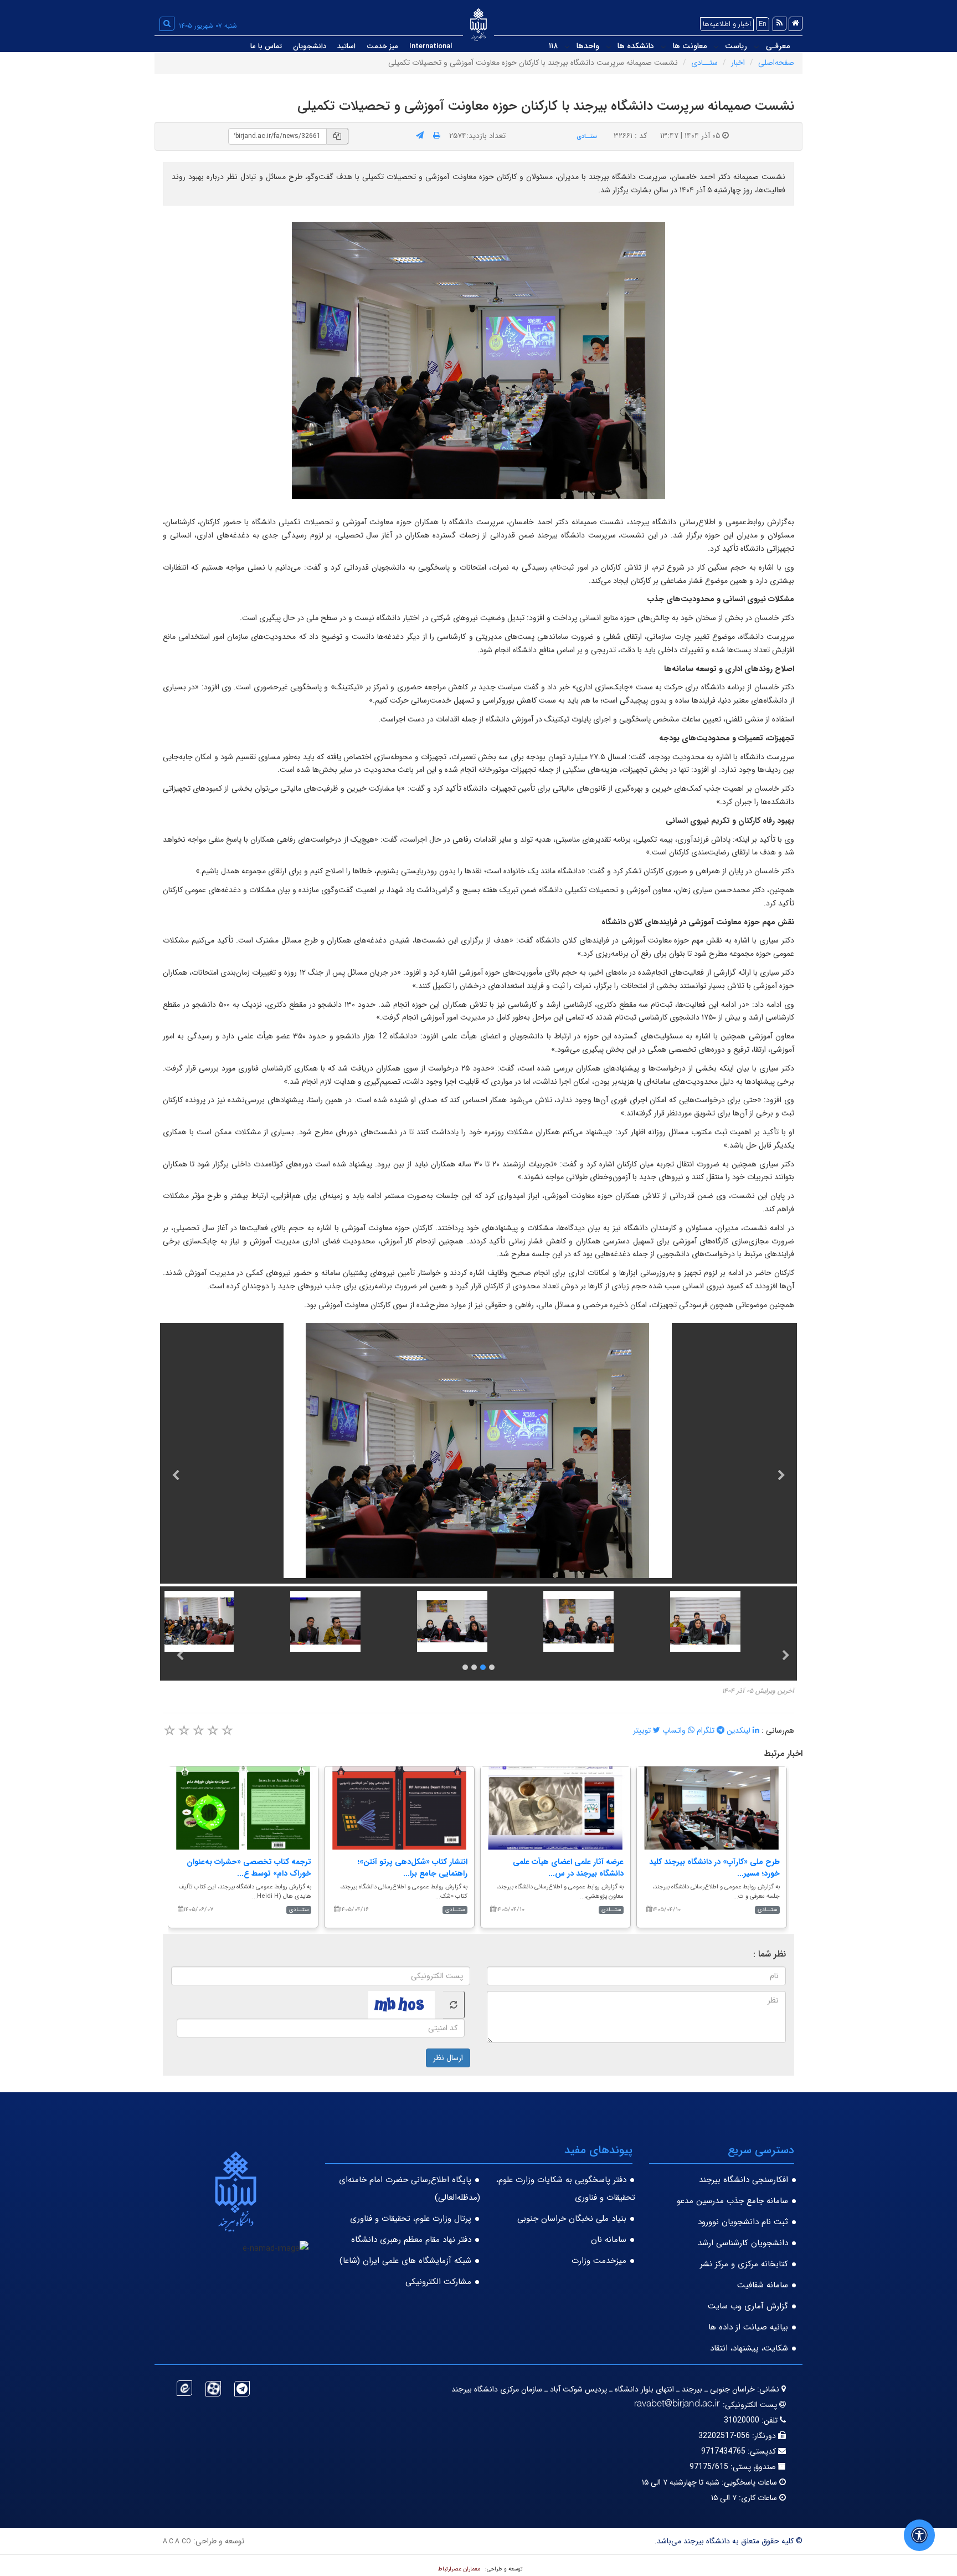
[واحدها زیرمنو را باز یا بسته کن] (567, 47)
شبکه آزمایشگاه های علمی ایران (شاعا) (405, 2261)
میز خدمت (382, 46)
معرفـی (778, 46)
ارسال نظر (448, 2058)
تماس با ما (266, 46)
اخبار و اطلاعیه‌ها (727, 24)
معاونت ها (690, 46)
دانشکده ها (636, 46)
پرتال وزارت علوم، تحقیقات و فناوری (411, 2219)
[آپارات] (213, 2389)
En (763, 24)
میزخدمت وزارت (599, 2261)
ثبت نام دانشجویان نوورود (743, 2222)
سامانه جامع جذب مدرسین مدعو (732, 2201)
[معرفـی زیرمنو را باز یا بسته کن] (757, 47)
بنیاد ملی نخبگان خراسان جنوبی (572, 2219)
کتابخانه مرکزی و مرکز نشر (744, 2264)
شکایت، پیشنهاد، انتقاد (749, 2348)
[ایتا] (184, 2388)
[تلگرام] (242, 2389)
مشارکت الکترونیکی (438, 2282)
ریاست (736, 46)
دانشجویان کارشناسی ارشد (743, 2243)
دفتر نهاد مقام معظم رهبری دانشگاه (411, 2240)
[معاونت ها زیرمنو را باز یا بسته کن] (663, 47)
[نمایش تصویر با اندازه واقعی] (479, 361)
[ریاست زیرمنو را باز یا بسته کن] (716, 47)
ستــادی (704, 63)
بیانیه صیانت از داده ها (748, 2327)
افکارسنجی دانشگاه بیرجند (744, 2180)
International (431, 46)
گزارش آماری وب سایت (748, 2306)
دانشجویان (310, 46)
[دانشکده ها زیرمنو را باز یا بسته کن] (609, 47)
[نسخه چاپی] (437, 136)
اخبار (738, 63)
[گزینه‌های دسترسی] (919, 2535)
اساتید (346, 46)
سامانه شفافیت (763, 2285)
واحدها (588, 46)
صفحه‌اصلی (776, 63)
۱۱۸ (553, 46)
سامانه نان (609, 2240)
